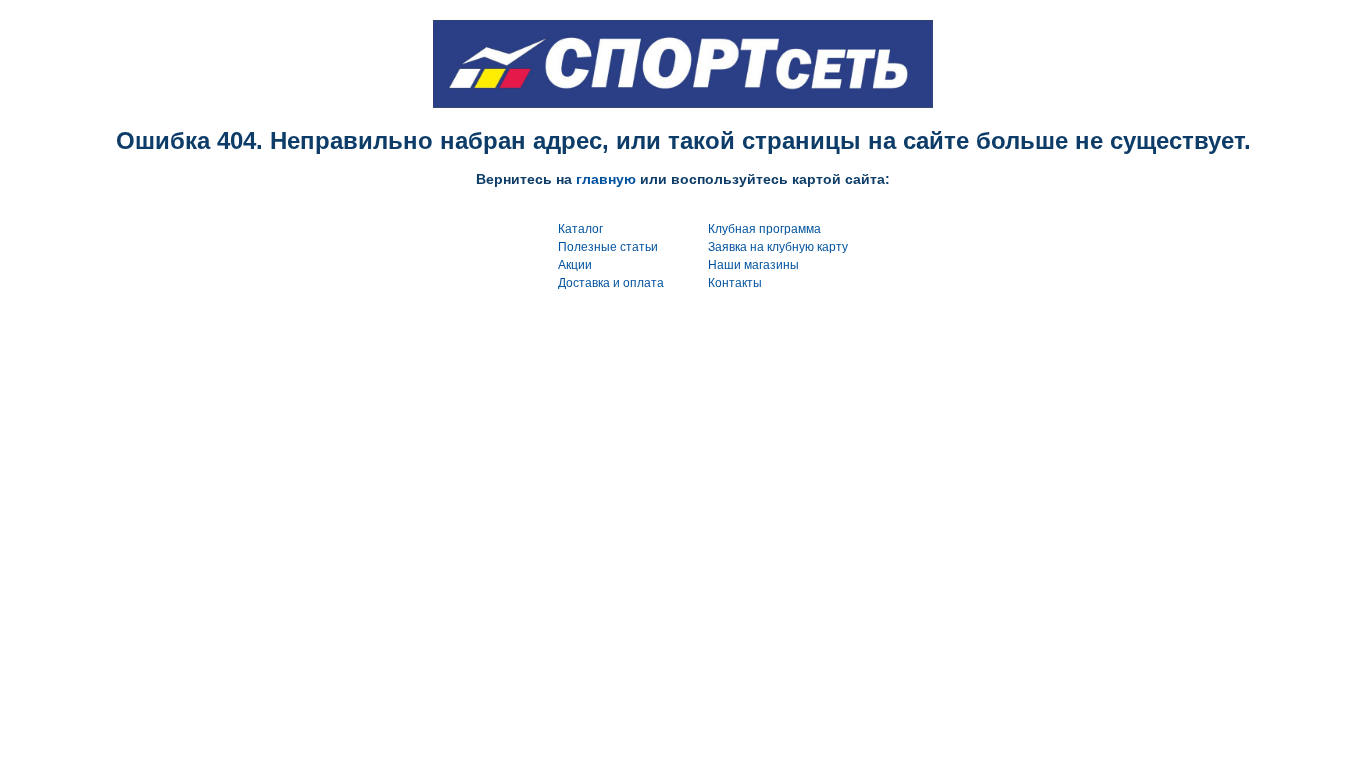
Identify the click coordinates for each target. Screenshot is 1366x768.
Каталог (580, 229)
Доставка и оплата (611, 283)
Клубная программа (764, 229)
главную (606, 179)
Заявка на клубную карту (778, 247)
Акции (575, 265)
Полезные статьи (608, 247)
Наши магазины (753, 265)
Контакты (735, 283)
